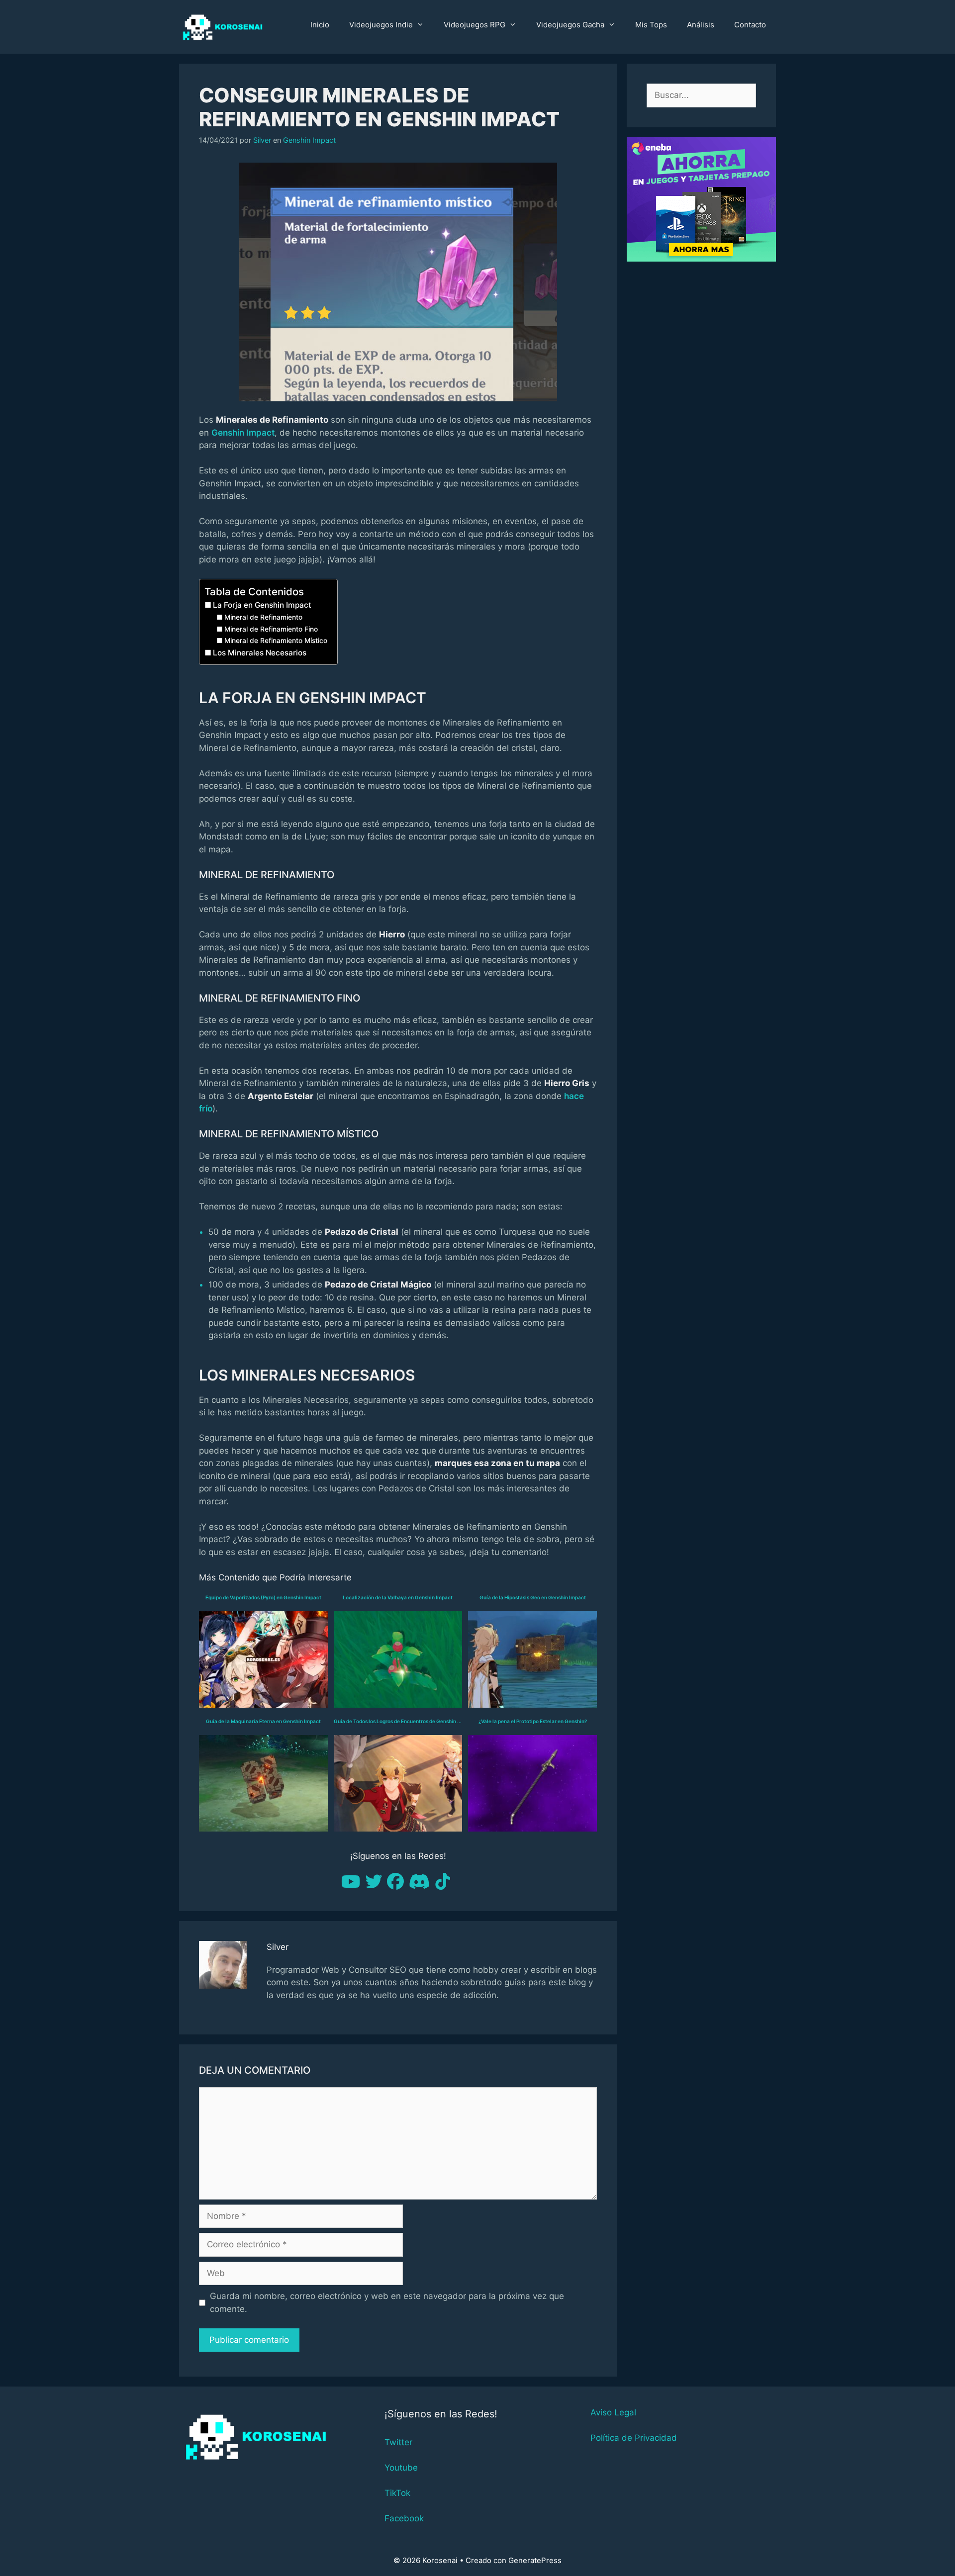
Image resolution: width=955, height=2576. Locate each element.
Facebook (404, 2518)
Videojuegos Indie (381, 25)
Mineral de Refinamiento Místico (276, 641)
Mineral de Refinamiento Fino (271, 629)
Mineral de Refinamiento (263, 617)
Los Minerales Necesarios (260, 653)
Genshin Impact (309, 140)
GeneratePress (535, 2560)
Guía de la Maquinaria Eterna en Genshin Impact (263, 1721)
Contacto (750, 25)
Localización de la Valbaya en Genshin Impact (398, 1597)
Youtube (401, 2468)
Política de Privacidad (634, 2438)
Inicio (320, 25)
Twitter (398, 2442)
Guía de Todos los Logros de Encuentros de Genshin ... (398, 1721)
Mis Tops (651, 25)
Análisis (701, 25)
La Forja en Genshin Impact (262, 605)
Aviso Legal (613, 2412)
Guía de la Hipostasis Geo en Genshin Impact (533, 1597)
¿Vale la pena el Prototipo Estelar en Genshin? (533, 1721)
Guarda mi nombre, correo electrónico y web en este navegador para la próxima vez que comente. (387, 2302)
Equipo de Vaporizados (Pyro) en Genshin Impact (263, 1597)
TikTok (397, 2493)
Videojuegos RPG (475, 25)
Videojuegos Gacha (570, 25)
